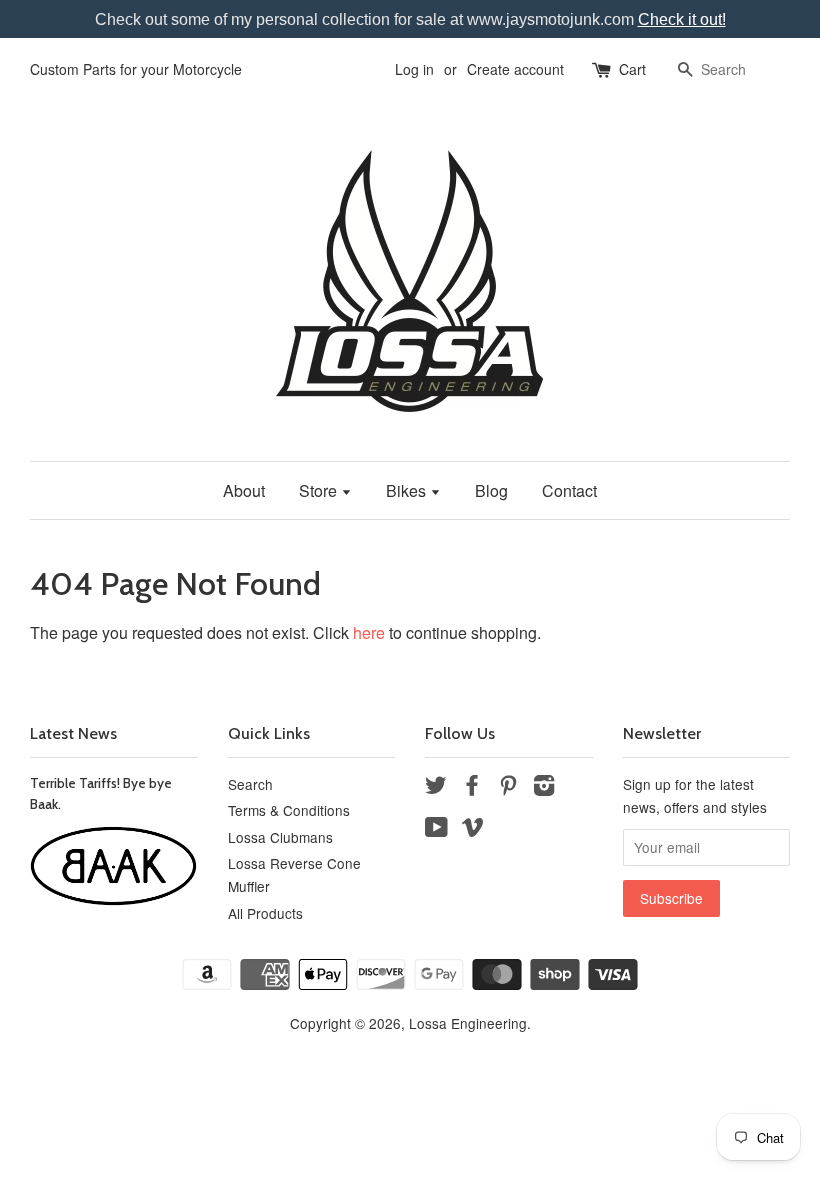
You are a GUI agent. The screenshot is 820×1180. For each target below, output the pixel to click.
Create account (515, 69)
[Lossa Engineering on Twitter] (436, 788)
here (369, 632)
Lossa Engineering (468, 1023)
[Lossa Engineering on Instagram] (544, 788)
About (244, 490)
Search (250, 784)
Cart (632, 69)
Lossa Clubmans (280, 837)
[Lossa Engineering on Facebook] (472, 788)
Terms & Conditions (289, 810)
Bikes (408, 490)
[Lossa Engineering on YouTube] (436, 830)
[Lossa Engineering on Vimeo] (473, 830)
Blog (491, 490)
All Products (265, 913)
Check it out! (682, 19)
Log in (414, 69)
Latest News (73, 733)
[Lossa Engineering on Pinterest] (508, 788)
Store (320, 490)
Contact (569, 490)
